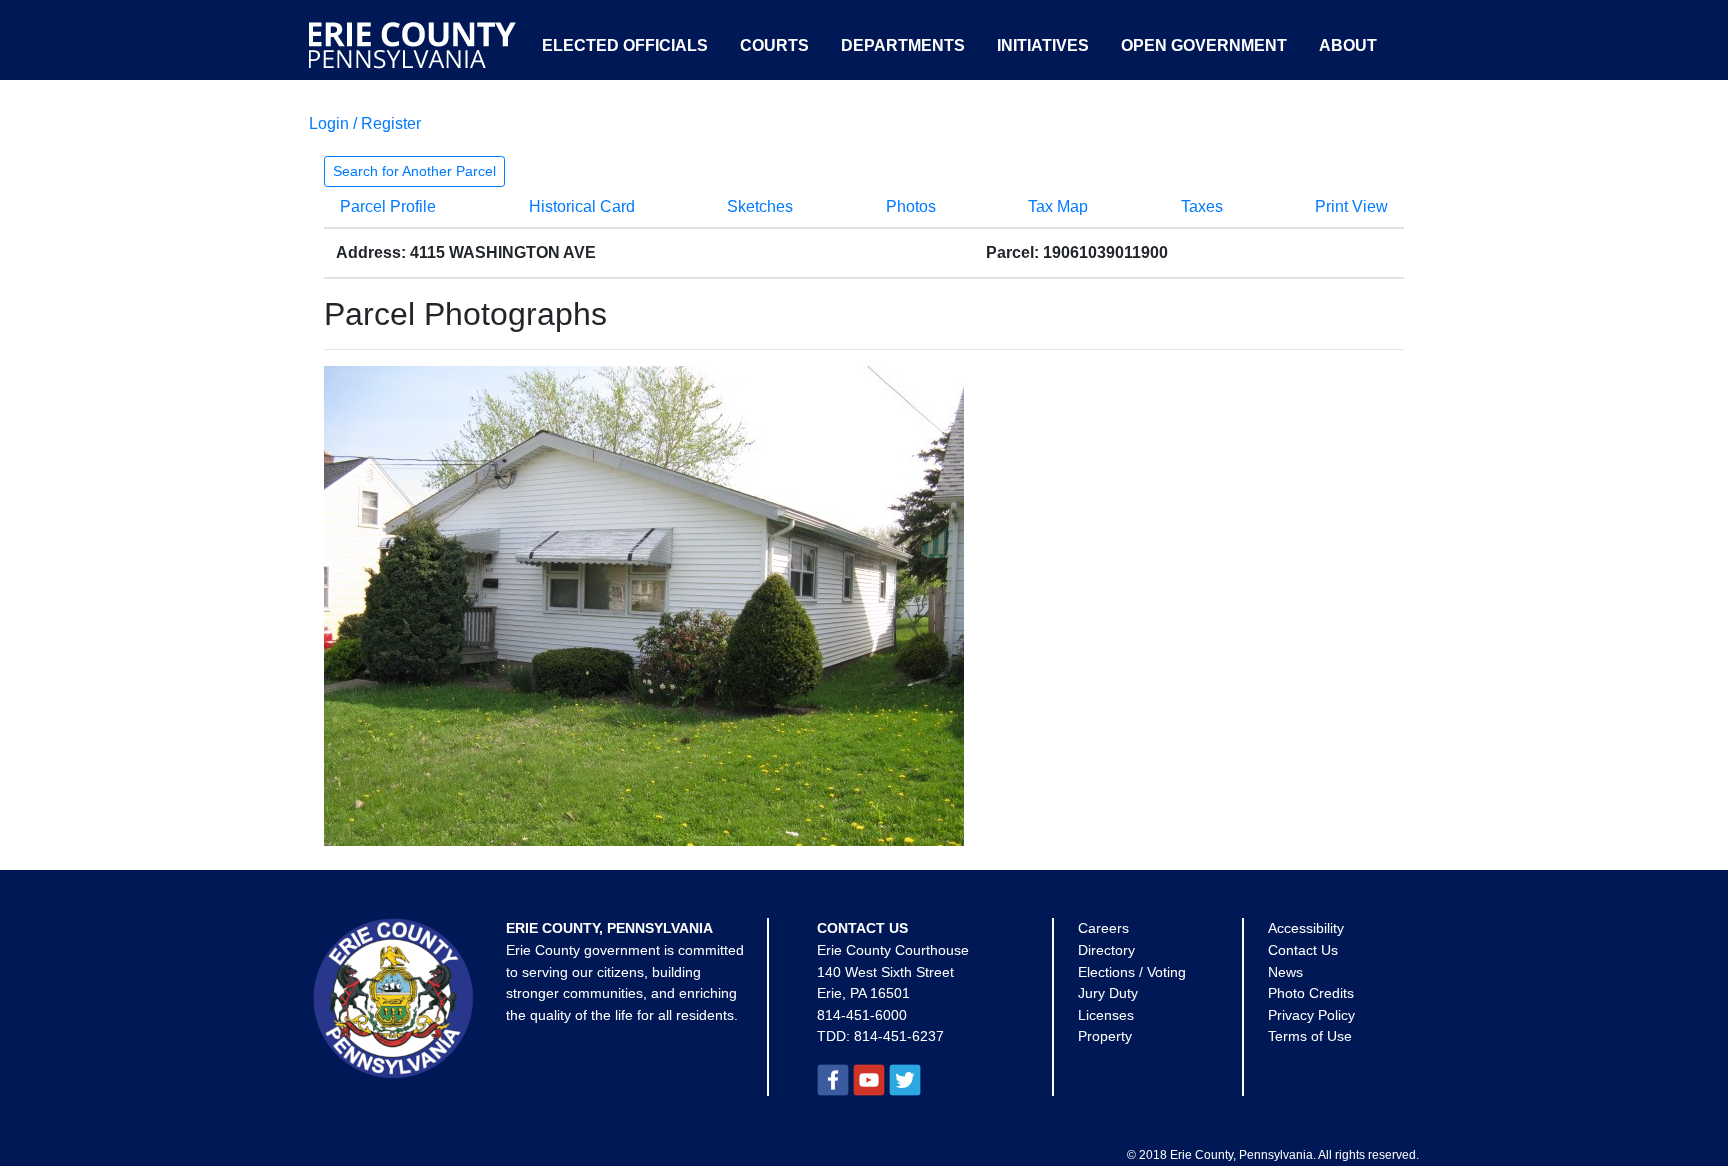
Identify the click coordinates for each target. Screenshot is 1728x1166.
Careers (1103, 928)
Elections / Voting (1132, 972)
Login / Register (365, 123)
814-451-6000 (862, 1015)
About (1348, 45)
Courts (774, 45)
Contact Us (1303, 950)
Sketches (760, 206)
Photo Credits (1311, 993)
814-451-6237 (899, 1036)
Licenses (1106, 1015)
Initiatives (1043, 45)
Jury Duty (1108, 993)
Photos (911, 206)
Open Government (1204, 45)
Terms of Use (1310, 1036)
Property (1105, 1036)
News (1285, 972)
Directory (1106, 950)
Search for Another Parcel (414, 171)
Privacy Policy (1311, 1015)
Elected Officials (625, 45)
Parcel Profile (388, 206)
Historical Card (582, 206)
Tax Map (1058, 206)
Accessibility (1306, 928)
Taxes (1202, 206)
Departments (903, 45)
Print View (1351, 206)
